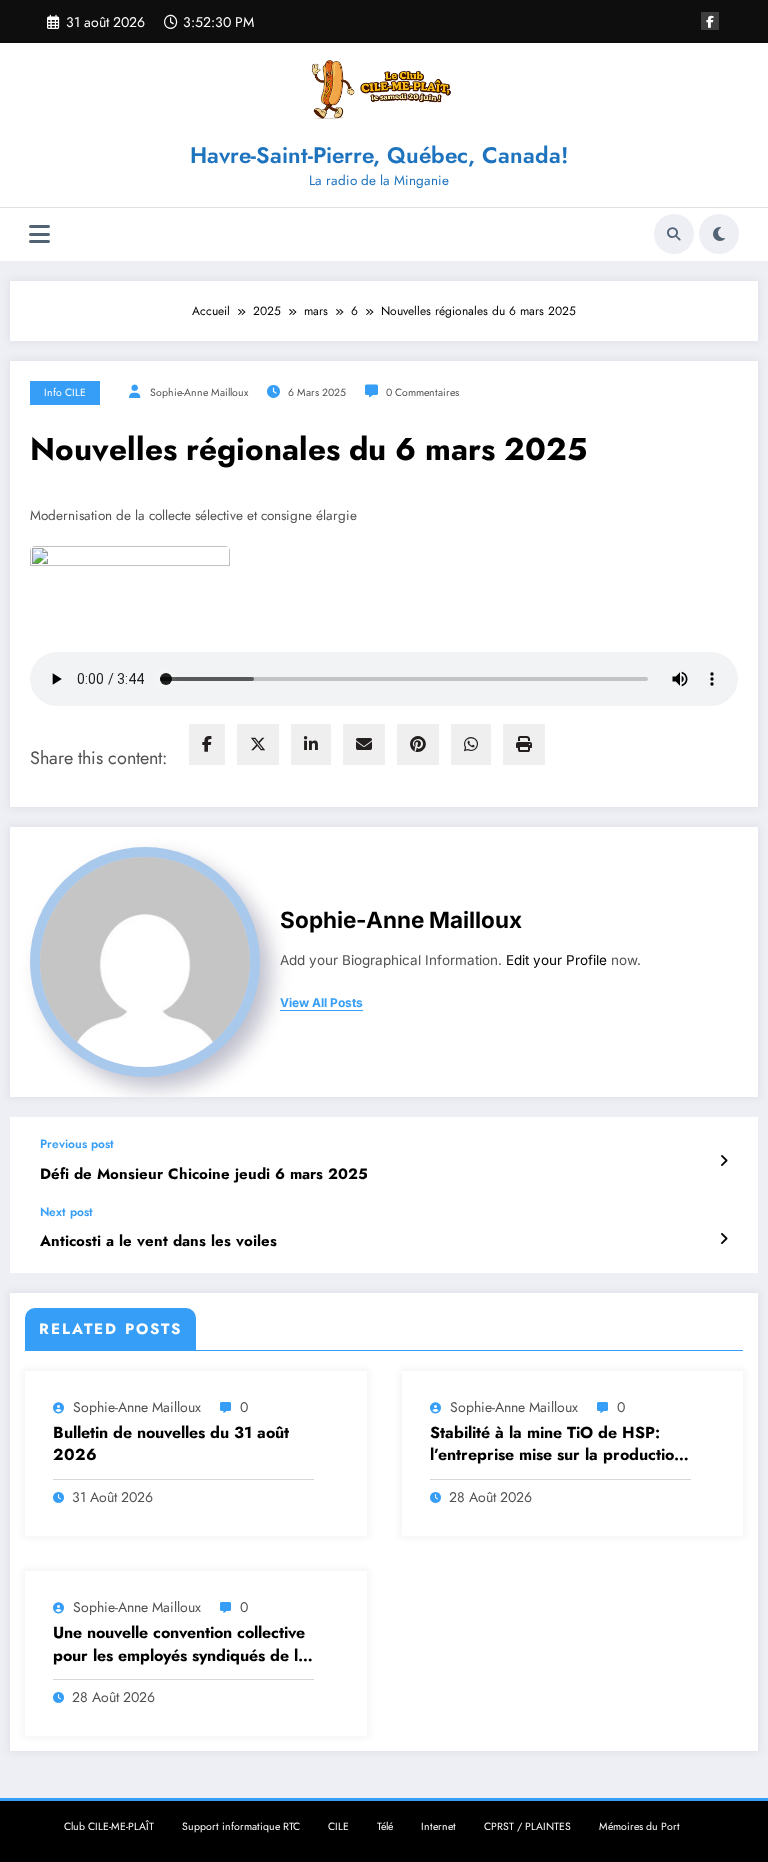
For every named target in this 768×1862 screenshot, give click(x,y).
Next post (66, 1212)
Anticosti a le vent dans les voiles (158, 1241)
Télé (385, 1826)
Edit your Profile (556, 960)
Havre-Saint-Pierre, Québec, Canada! (379, 155)
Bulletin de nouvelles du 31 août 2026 (171, 1444)
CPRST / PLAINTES (527, 1826)
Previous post (77, 1144)
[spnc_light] (719, 234)
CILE (338, 1826)
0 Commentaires (422, 392)
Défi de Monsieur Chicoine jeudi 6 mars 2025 (204, 1174)
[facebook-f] (710, 21)
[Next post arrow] (723, 1239)
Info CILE (65, 392)
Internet (438, 1826)
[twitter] (258, 744)
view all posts (321, 1003)
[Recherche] (674, 234)
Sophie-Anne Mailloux (199, 392)
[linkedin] (311, 744)
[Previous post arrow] (723, 1161)
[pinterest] (418, 744)
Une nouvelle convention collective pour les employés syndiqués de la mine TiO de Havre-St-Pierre (180, 1644)
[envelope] (364, 744)
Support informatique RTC (241, 1826)
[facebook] (207, 744)
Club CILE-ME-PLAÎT (109, 1826)
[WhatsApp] (471, 744)
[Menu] (39, 234)
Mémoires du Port (639, 1826)
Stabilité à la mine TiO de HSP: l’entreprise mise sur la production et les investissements (556, 1444)
